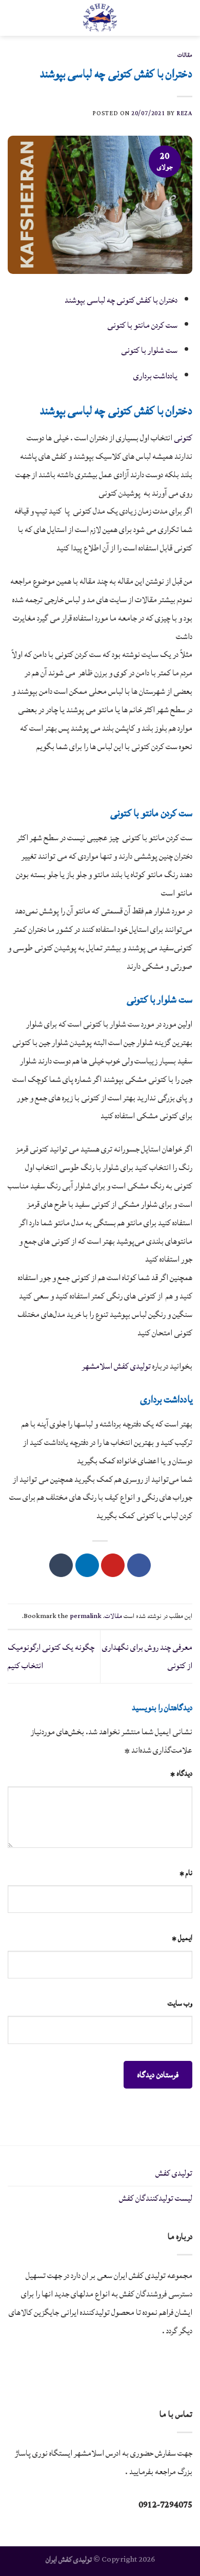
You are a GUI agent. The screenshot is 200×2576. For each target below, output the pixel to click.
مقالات (185, 55)
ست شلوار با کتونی (149, 350)
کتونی (183, 438)
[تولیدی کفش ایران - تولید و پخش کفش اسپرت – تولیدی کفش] (100, 18)
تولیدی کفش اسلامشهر (116, 1366)
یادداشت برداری (155, 376)
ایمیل (182, 1938)
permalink (86, 1616)
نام (186, 1873)
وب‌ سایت (180, 2003)
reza (184, 113)
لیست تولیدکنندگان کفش (156, 2198)
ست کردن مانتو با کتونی (142, 325)
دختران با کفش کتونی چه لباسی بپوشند (121, 300)
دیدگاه (181, 1773)
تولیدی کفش (174, 2173)
